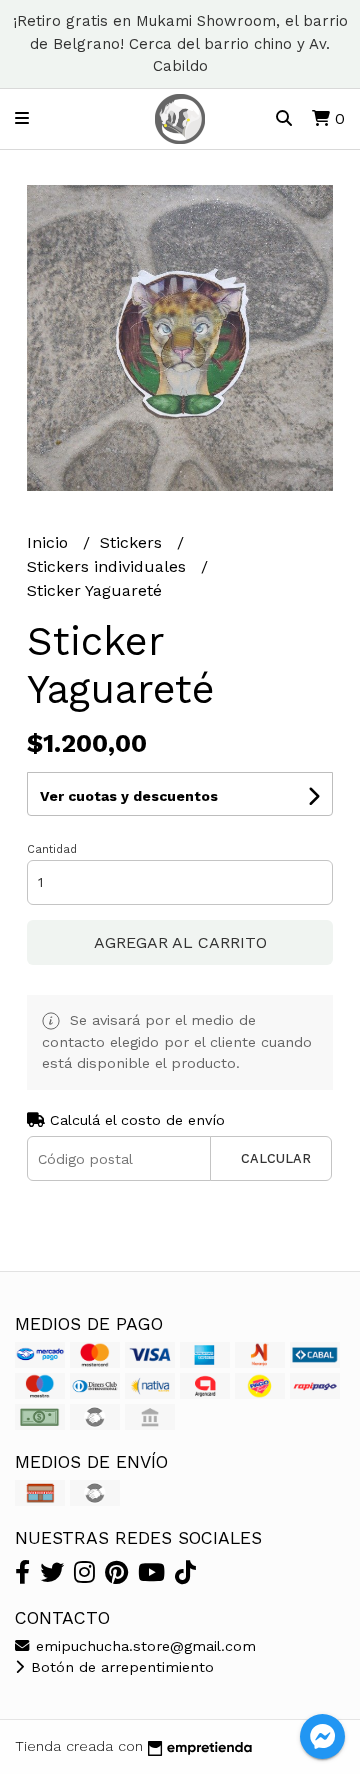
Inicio (50, 542)
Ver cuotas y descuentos (129, 796)
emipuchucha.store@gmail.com (143, 1646)
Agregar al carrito (180, 942)
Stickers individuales (109, 566)
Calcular (276, 1158)
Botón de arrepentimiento (120, 1667)
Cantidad (52, 849)
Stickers (133, 542)
